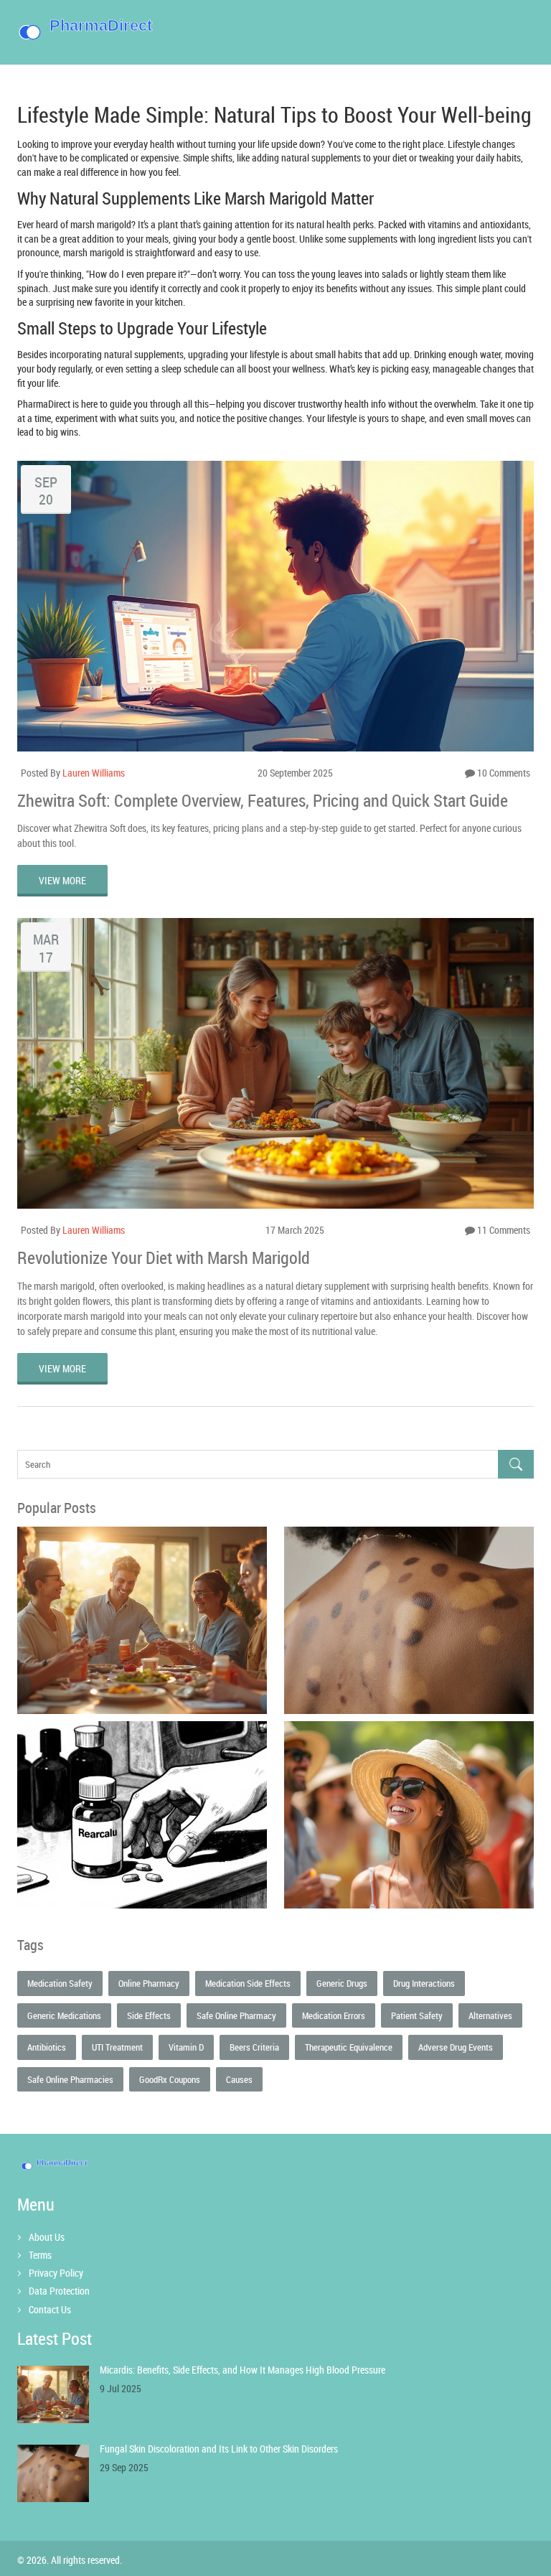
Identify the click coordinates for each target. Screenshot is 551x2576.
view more (62, 880)
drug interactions (424, 1983)
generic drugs (342, 1983)
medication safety (60, 1983)
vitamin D (186, 2047)
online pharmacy (149, 1983)
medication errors (334, 2015)
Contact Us (50, 2309)
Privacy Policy (56, 2273)
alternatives (490, 2015)
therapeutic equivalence (349, 2047)
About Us (47, 2237)
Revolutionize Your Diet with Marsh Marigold (164, 1257)
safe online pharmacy (236, 2015)
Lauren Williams (94, 773)
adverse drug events (456, 2047)
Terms (40, 2255)
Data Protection (59, 2291)
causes (239, 2079)
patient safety (417, 2015)
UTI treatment (117, 2047)
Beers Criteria (254, 2047)
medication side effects (248, 1983)
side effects (149, 2015)
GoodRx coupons (170, 2079)
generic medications (64, 2015)
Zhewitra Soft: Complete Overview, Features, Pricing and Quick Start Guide (263, 800)
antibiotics (47, 2047)
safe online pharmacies (70, 2079)
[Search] (516, 1465)
